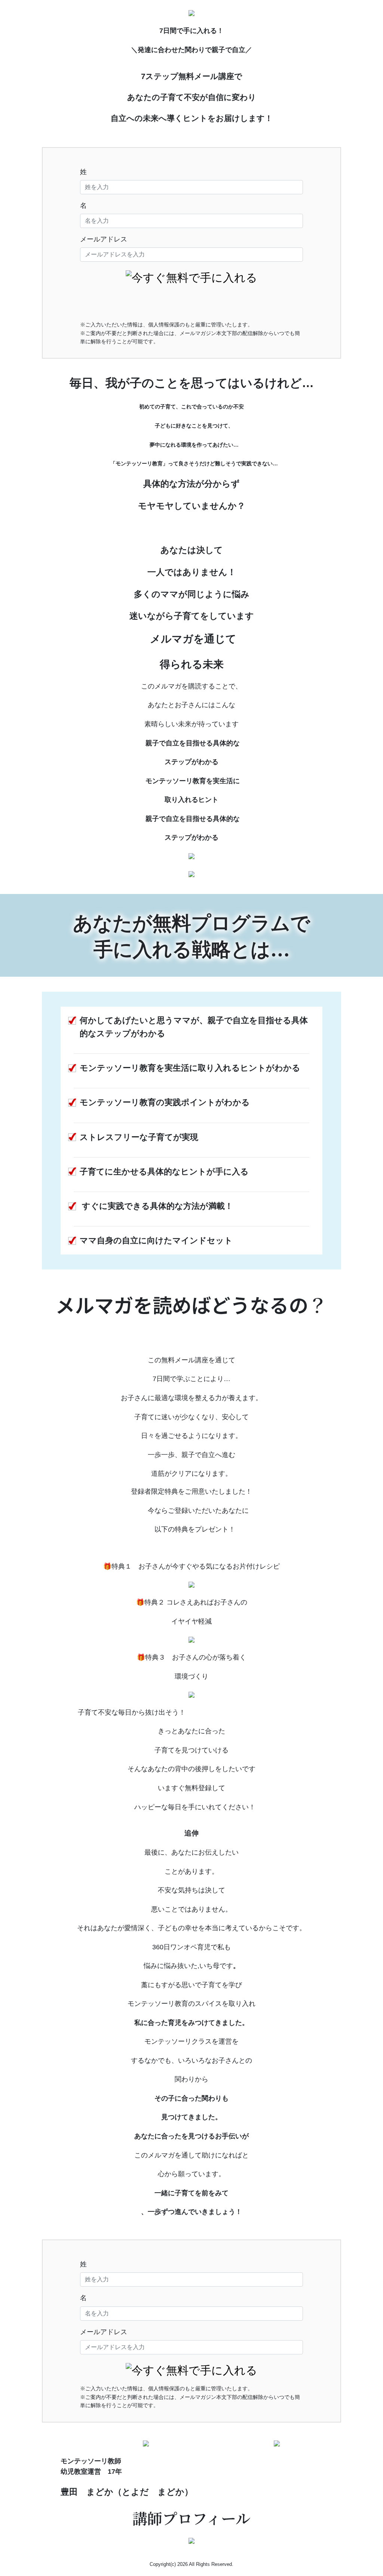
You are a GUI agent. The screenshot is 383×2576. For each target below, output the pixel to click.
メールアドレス (104, 239)
